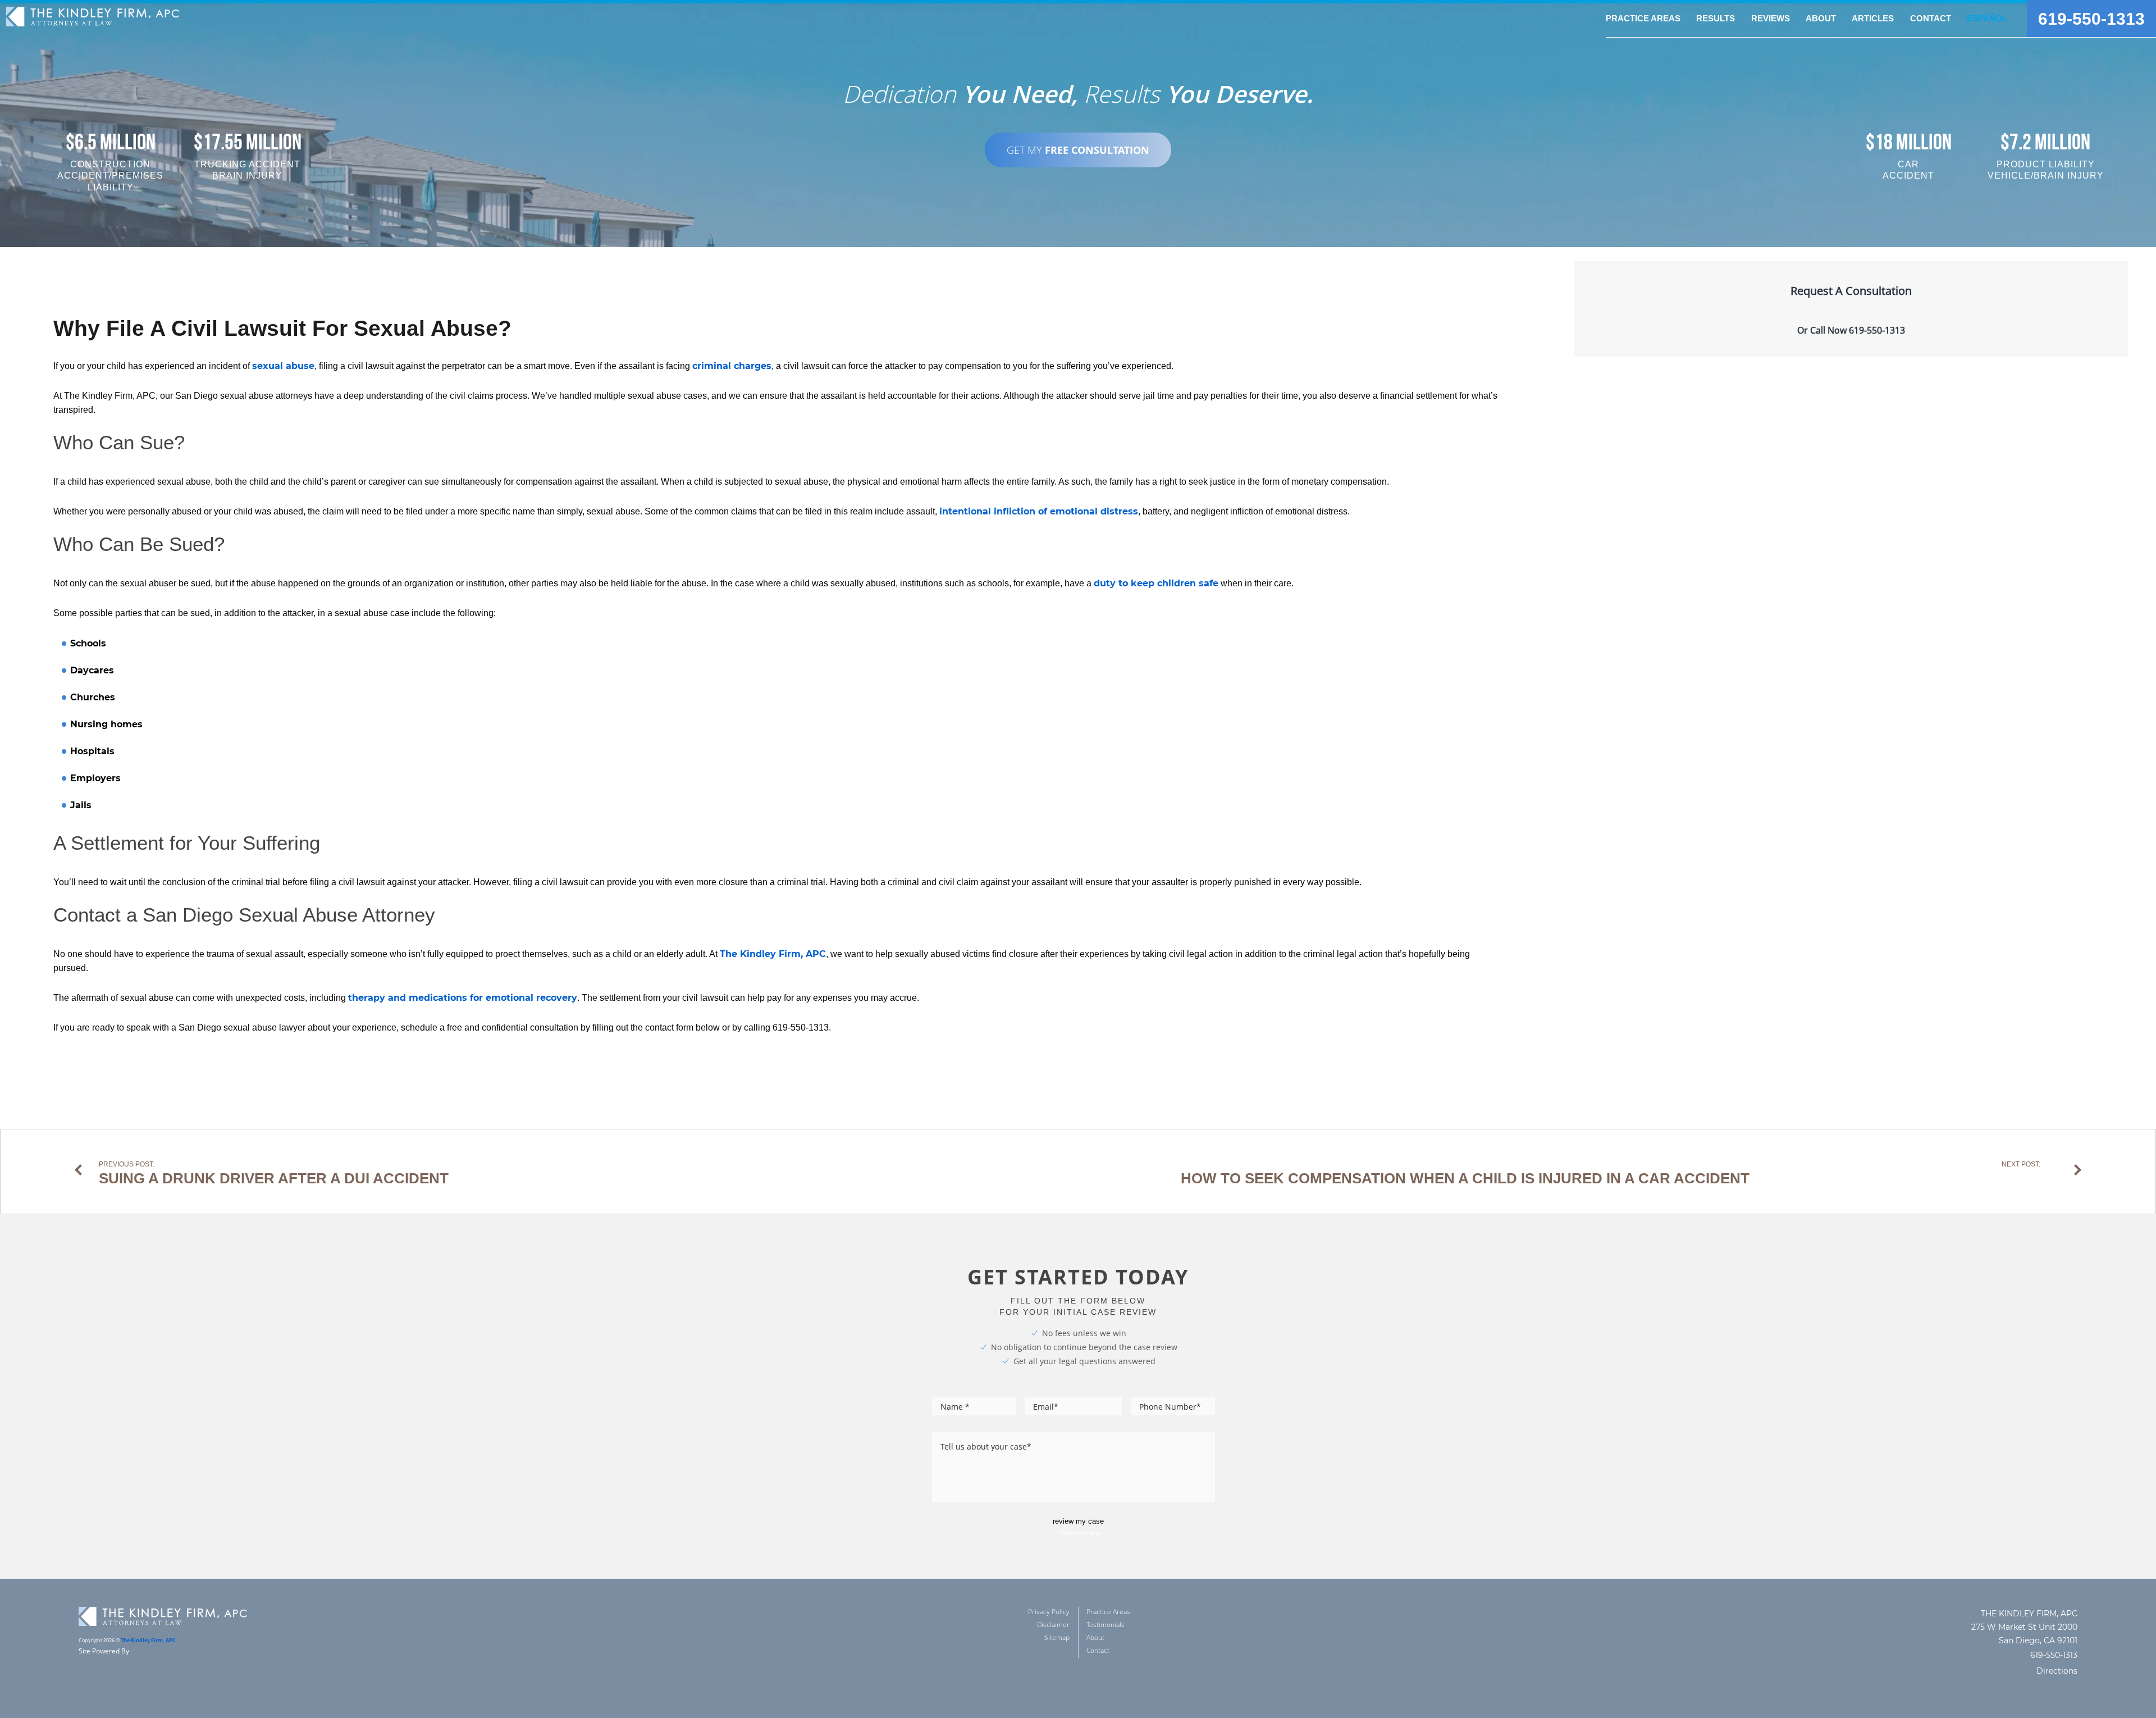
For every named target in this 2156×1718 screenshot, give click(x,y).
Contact (1931, 18)
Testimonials (1106, 1624)
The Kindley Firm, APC (148, 1640)
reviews (1771, 18)
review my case (1078, 1521)
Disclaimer (1053, 1624)
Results (1716, 18)
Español (1987, 18)
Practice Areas (1108, 1612)
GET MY (1078, 150)
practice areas (1643, 18)
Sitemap (1057, 1637)
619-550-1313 (2091, 19)
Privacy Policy (1049, 1612)
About (1095, 1637)
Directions (2057, 1671)
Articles (1873, 18)
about (1821, 18)
